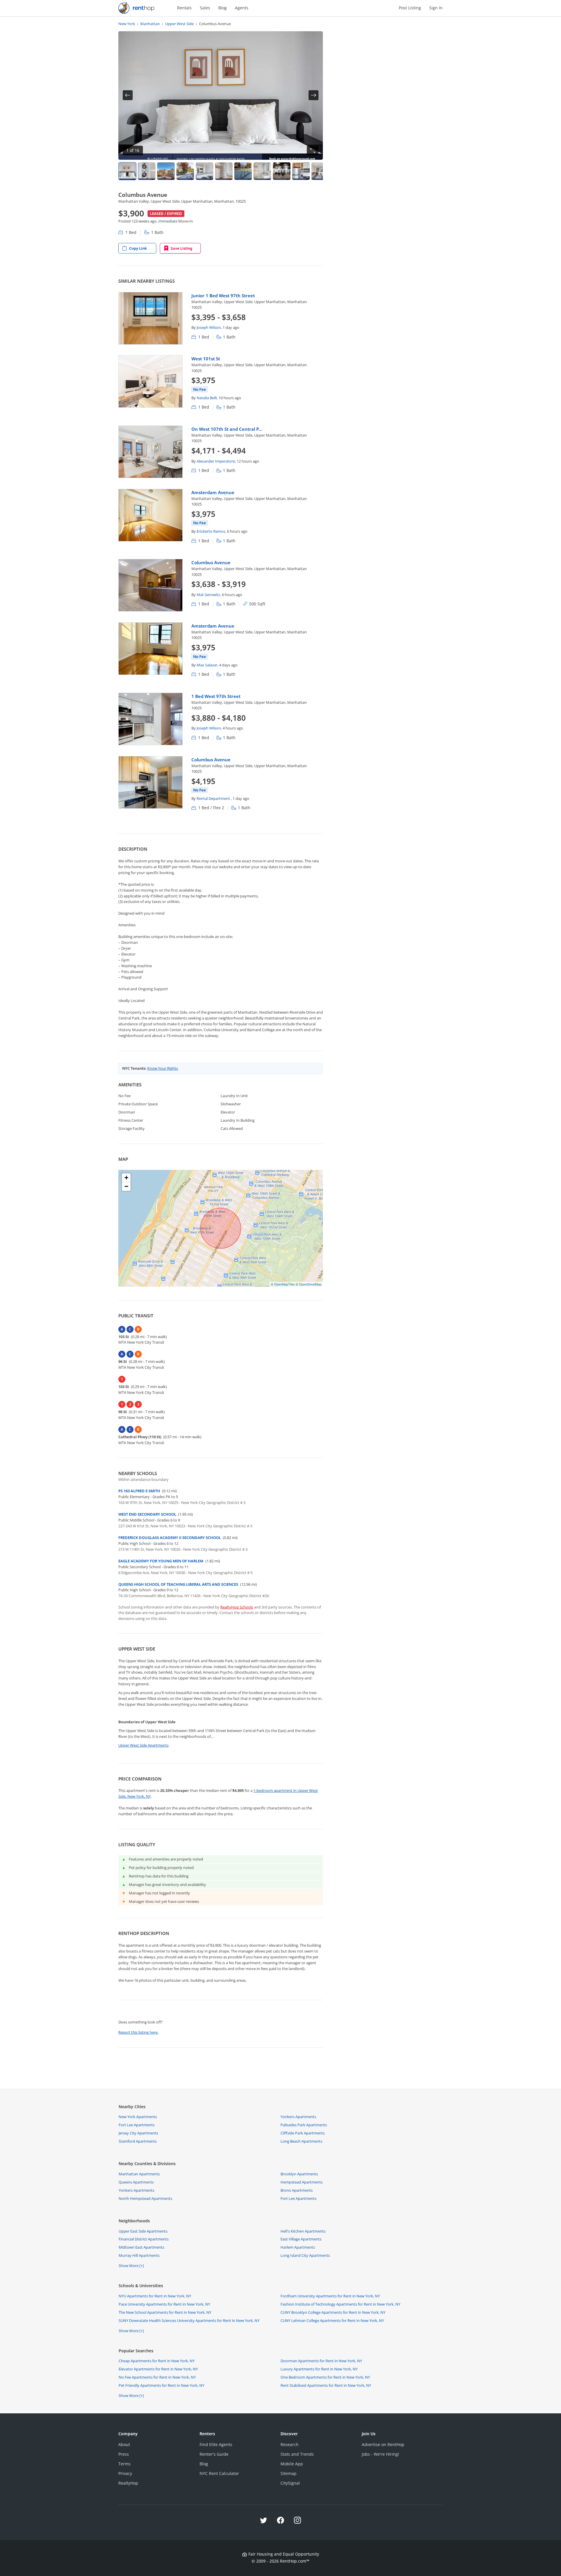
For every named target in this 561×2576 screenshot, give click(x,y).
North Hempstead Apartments (145, 2198)
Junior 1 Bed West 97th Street (223, 296)
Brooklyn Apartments (299, 2174)
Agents (242, 8)
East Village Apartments (301, 2239)
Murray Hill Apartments (139, 2255)
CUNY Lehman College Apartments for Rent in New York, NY (332, 2320)
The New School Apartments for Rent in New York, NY (165, 2312)
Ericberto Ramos (211, 531)
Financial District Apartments (144, 2239)
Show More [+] (131, 2266)
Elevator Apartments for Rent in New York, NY (158, 2369)
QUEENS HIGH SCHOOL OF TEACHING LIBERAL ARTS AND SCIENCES (178, 1584)
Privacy (125, 2473)
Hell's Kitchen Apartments (303, 2231)
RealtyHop (128, 2483)
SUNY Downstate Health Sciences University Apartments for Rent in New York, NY (189, 2320)
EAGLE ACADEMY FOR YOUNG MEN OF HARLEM (161, 1561)
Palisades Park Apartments (304, 2125)
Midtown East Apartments (141, 2247)
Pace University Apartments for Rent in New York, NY (164, 2304)
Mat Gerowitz (208, 595)
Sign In (436, 8)
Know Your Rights (163, 1068)
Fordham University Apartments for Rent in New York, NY (330, 2296)
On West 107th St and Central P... (227, 429)
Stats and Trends (297, 2454)
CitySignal (290, 2483)
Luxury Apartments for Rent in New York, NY (319, 2369)
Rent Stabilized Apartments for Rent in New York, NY (326, 2385)
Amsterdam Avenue (213, 492)
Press (124, 2454)
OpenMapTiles (284, 1284)
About (124, 2444)
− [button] (126, 1186)
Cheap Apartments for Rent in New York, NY (157, 2361)
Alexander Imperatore (216, 461)
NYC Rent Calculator (219, 2473)
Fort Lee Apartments (137, 2125)
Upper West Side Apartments (143, 1745)
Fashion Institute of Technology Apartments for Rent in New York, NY (340, 2304)
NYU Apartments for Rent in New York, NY (155, 2296)
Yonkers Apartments (298, 2117)
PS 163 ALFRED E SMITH (139, 1491)
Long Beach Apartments (301, 2141)
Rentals (184, 8)
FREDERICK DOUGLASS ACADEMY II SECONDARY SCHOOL (170, 1538)
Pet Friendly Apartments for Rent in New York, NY (161, 2385)
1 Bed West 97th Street (216, 696)
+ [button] (126, 1178)
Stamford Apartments (138, 2141)
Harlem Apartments (298, 2247)
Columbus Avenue (211, 562)
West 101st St (206, 359)
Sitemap (289, 2473)
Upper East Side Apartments (143, 2231)
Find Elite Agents (216, 2444)
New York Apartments (138, 2117)
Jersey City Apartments (138, 2133)
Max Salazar (207, 665)
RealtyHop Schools (237, 1607)
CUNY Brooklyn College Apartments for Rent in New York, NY (333, 2312)
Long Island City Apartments (305, 2255)
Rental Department (214, 798)
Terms (124, 2464)
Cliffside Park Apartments (303, 2133)
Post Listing (410, 8)
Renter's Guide (214, 2454)
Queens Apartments (136, 2182)
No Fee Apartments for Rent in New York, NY (157, 2377)
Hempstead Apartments (302, 2182)
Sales (205, 8)
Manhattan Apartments (139, 2174)
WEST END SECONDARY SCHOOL (147, 1514)
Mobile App (292, 2464)
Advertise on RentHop (383, 2444)
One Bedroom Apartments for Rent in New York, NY (325, 2377)
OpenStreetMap (310, 1284)
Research (290, 2444)
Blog (223, 8)
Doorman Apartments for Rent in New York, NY (321, 2361)
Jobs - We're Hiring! (380, 2454)
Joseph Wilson (209, 327)
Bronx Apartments (297, 2190)
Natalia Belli (207, 398)
